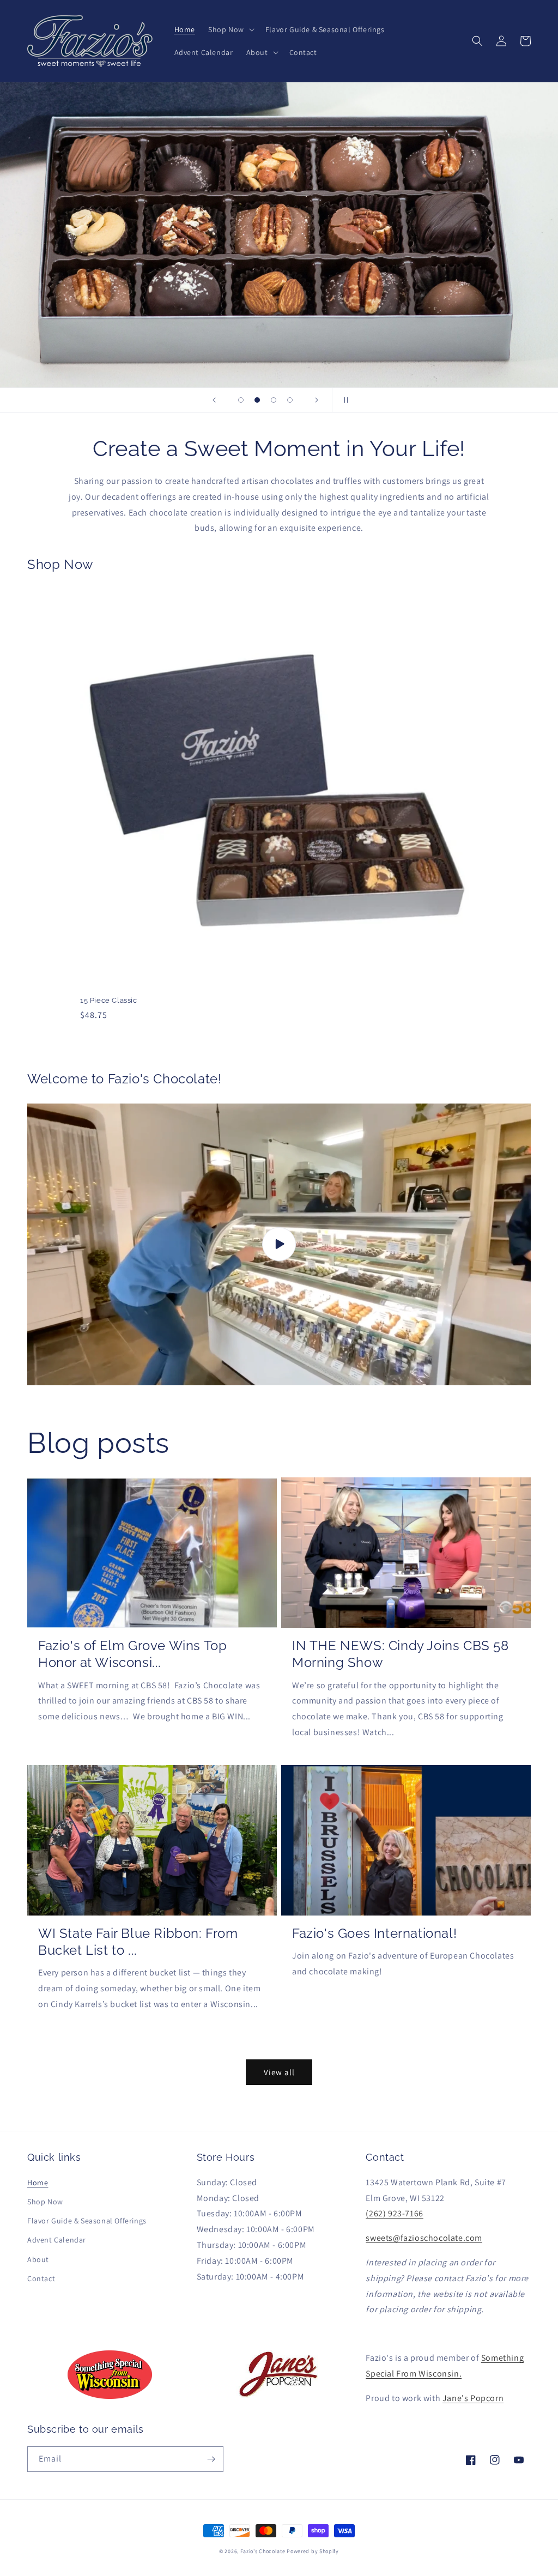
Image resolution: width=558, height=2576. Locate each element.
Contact (41, 2278)
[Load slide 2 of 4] (257, 400)
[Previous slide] (214, 400)
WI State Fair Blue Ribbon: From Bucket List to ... (138, 1942)
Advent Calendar (57, 2240)
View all (279, 2072)
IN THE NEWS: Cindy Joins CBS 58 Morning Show (401, 1654)
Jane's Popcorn (473, 2398)
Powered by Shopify (313, 2551)
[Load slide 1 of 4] (241, 400)
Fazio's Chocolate (263, 2551)
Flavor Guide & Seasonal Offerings (87, 2221)
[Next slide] (317, 400)
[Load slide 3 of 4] (274, 400)
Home (38, 2183)
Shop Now (45, 2202)
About (38, 2259)
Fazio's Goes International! (374, 1933)
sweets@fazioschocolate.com (424, 2238)
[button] (230, 29)
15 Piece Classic (109, 1000)
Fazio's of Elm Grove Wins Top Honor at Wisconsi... (132, 1654)
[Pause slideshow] (344, 400)
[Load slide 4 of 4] (290, 400)
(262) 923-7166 (394, 2213)
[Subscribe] (211, 2459)
